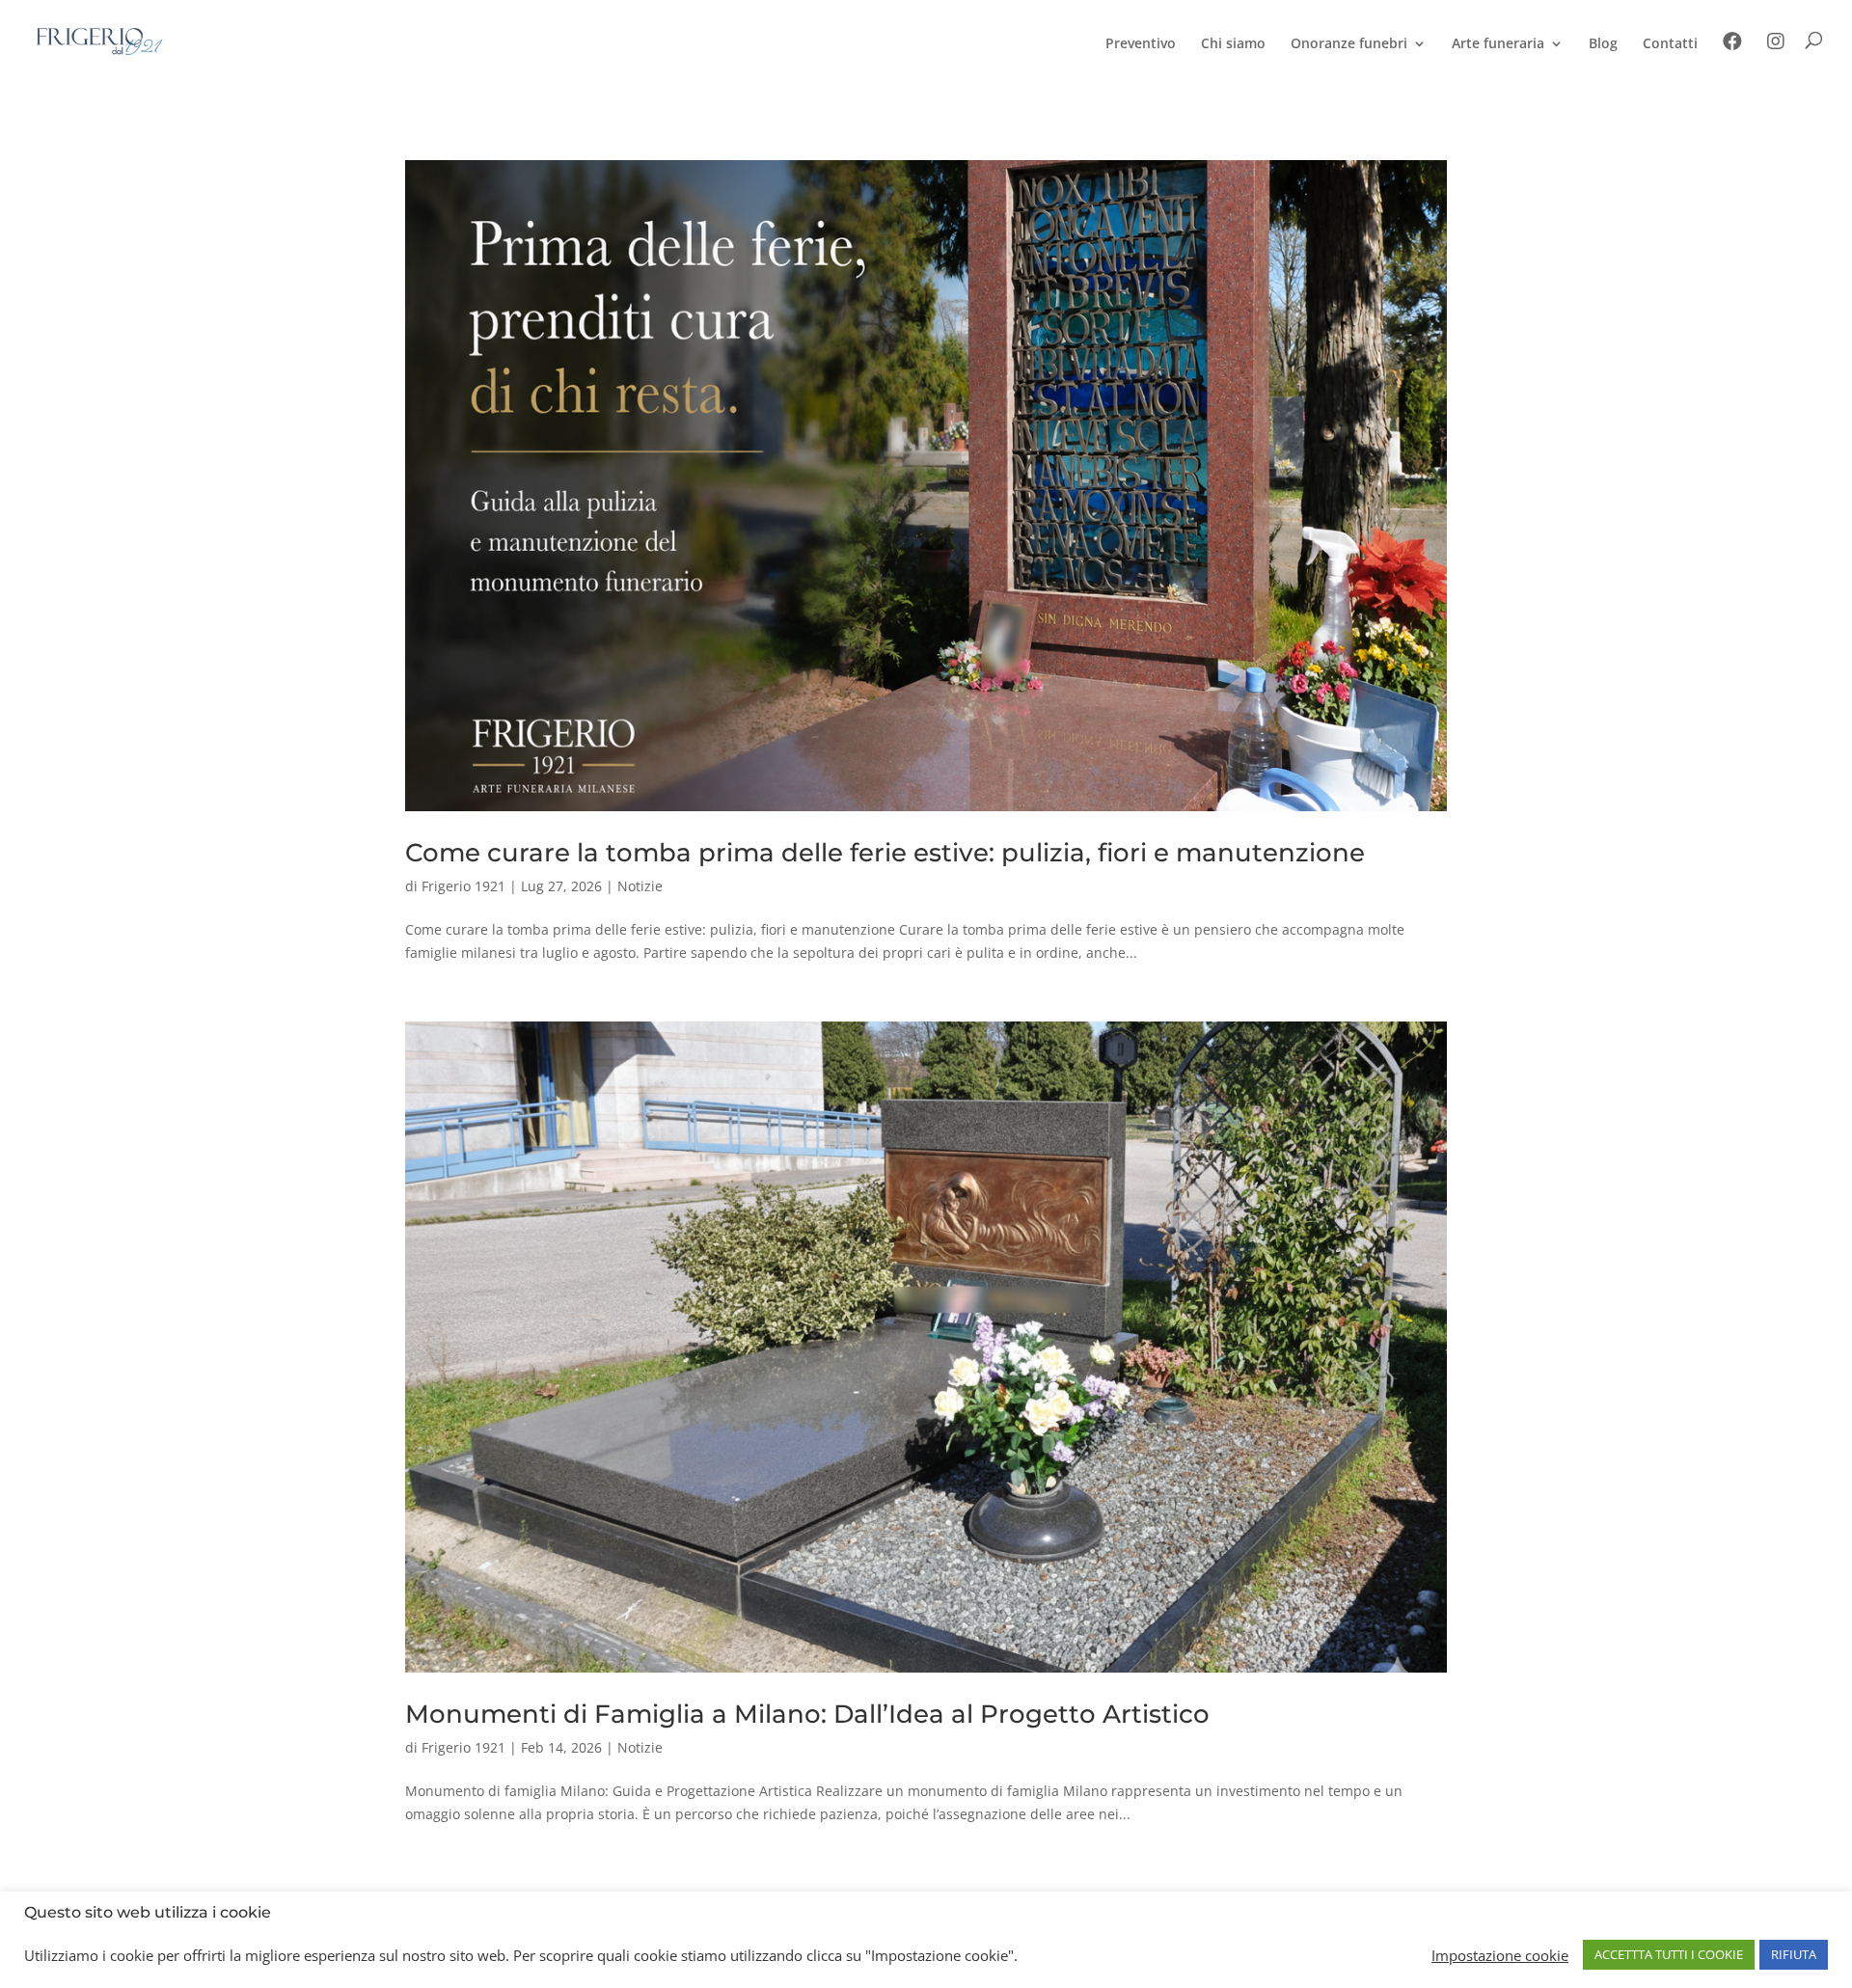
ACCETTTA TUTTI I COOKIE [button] (1669, 1954)
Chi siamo (1233, 44)
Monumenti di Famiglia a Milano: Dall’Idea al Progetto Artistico (807, 1714)
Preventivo (1141, 44)
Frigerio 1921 (463, 886)
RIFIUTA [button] (1794, 1954)
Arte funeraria (1498, 44)
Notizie (640, 886)
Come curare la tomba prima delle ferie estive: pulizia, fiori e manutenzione (885, 853)
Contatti (1670, 44)
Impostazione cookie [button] (1500, 1955)
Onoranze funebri (1349, 44)
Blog (1603, 44)
